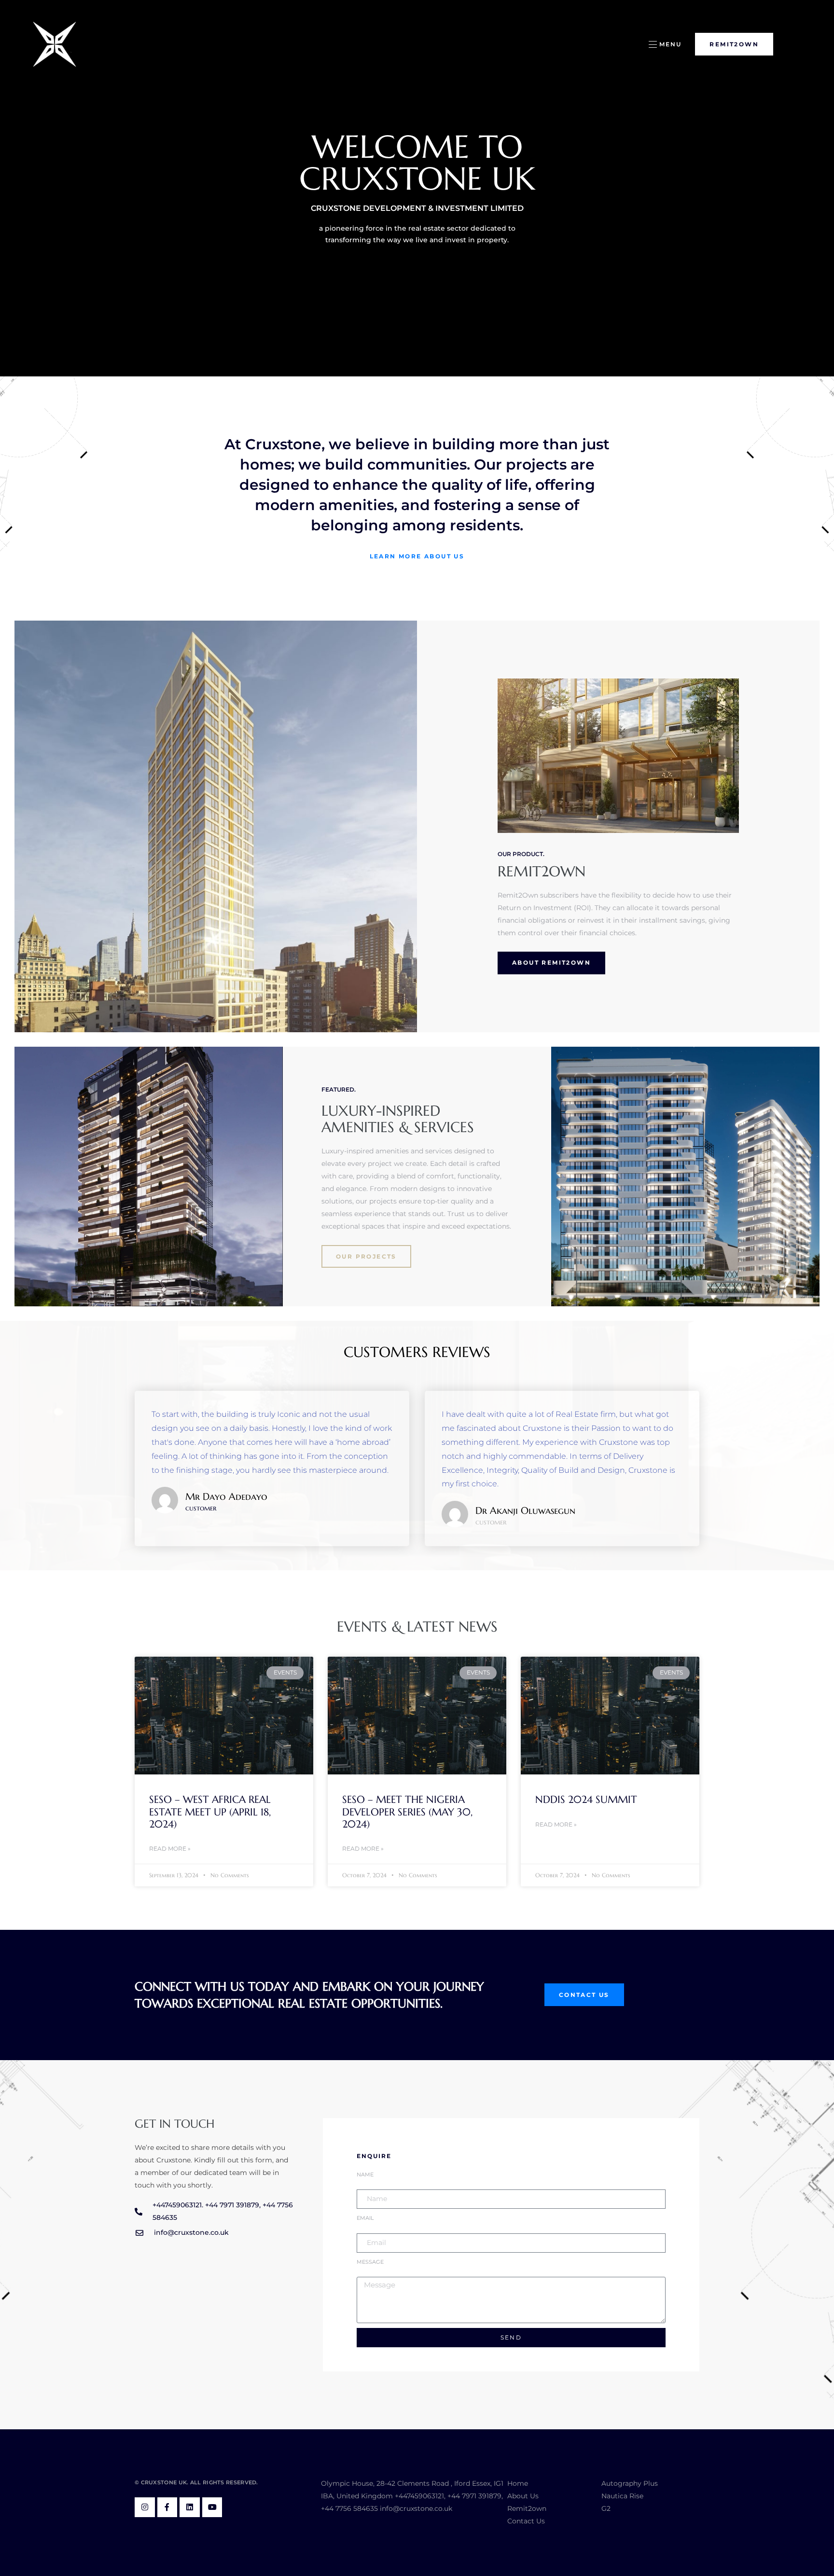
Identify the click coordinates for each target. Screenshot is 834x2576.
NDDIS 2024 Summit (586, 1800)
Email (365, 2218)
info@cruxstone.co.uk (416, 2508)
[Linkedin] (190, 2507)
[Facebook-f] (167, 2507)
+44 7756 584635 (349, 2508)
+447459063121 (419, 2496)
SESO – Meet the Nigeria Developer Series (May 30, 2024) (407, 1812)
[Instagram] (145, 2507)
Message (370, 2262)
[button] (665, 44)
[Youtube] (212, 2507)
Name (365, 2175)
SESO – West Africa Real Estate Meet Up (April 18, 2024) (210, 1812)
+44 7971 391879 (474, 2496)
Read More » (170, 1849)
